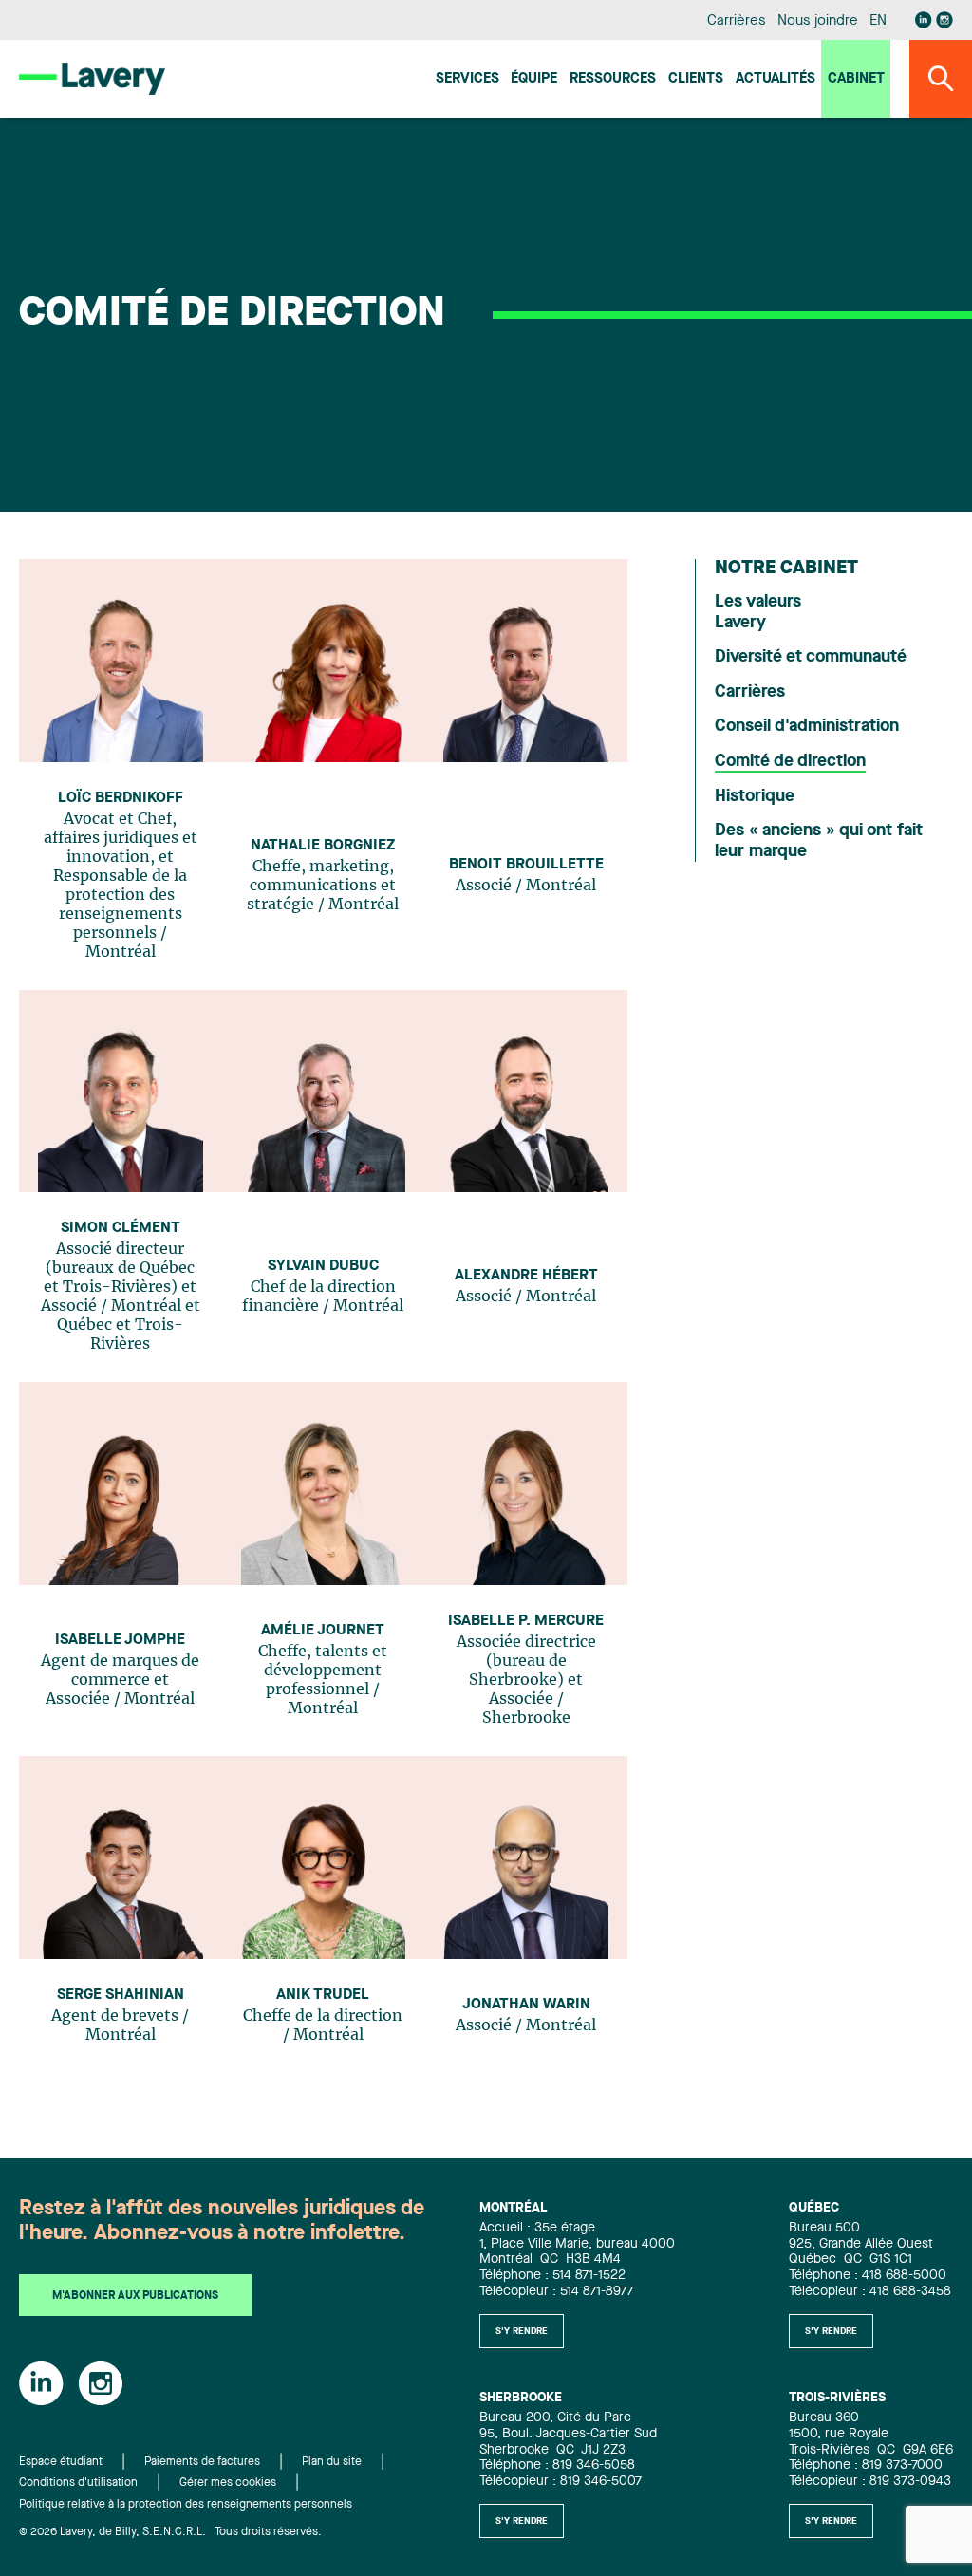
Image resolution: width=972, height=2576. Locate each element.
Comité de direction (790, 761)
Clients (696, 79)
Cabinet (856, 79)
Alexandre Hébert (526, 1276)
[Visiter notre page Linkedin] (924, 20)
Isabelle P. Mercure (526, 1621)
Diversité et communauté (811, 657)
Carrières (736, 21)
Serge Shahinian (121, 1995)
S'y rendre (522, 2331)
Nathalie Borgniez (323, 846)
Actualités (776, 79)
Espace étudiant (61, 2462)
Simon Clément (121, 1228)
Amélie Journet (323, 1631)
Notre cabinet (786, 569)
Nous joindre (817, 21)
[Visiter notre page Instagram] (944, 20)
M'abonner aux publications (135, 2296)
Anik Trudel (323, 1995)
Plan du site (332, 2462)
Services (467, 79)
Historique (755, 796)
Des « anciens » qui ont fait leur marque (819, 841)
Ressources (613, 79)
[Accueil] (92, 78)
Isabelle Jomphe (120, 1640)
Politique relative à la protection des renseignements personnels (186, 2505)
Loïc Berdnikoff (121, 798)
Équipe (534, 79)
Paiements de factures (202, 2462)
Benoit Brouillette (526, 865)
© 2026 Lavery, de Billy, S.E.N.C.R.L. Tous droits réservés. (170, 2532)
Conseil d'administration (807, 726)
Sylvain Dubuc (323, 1266)
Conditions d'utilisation (78, 2483)
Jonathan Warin (526, 2005)
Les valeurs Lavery (758, 612)
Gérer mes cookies (228, 2483)
